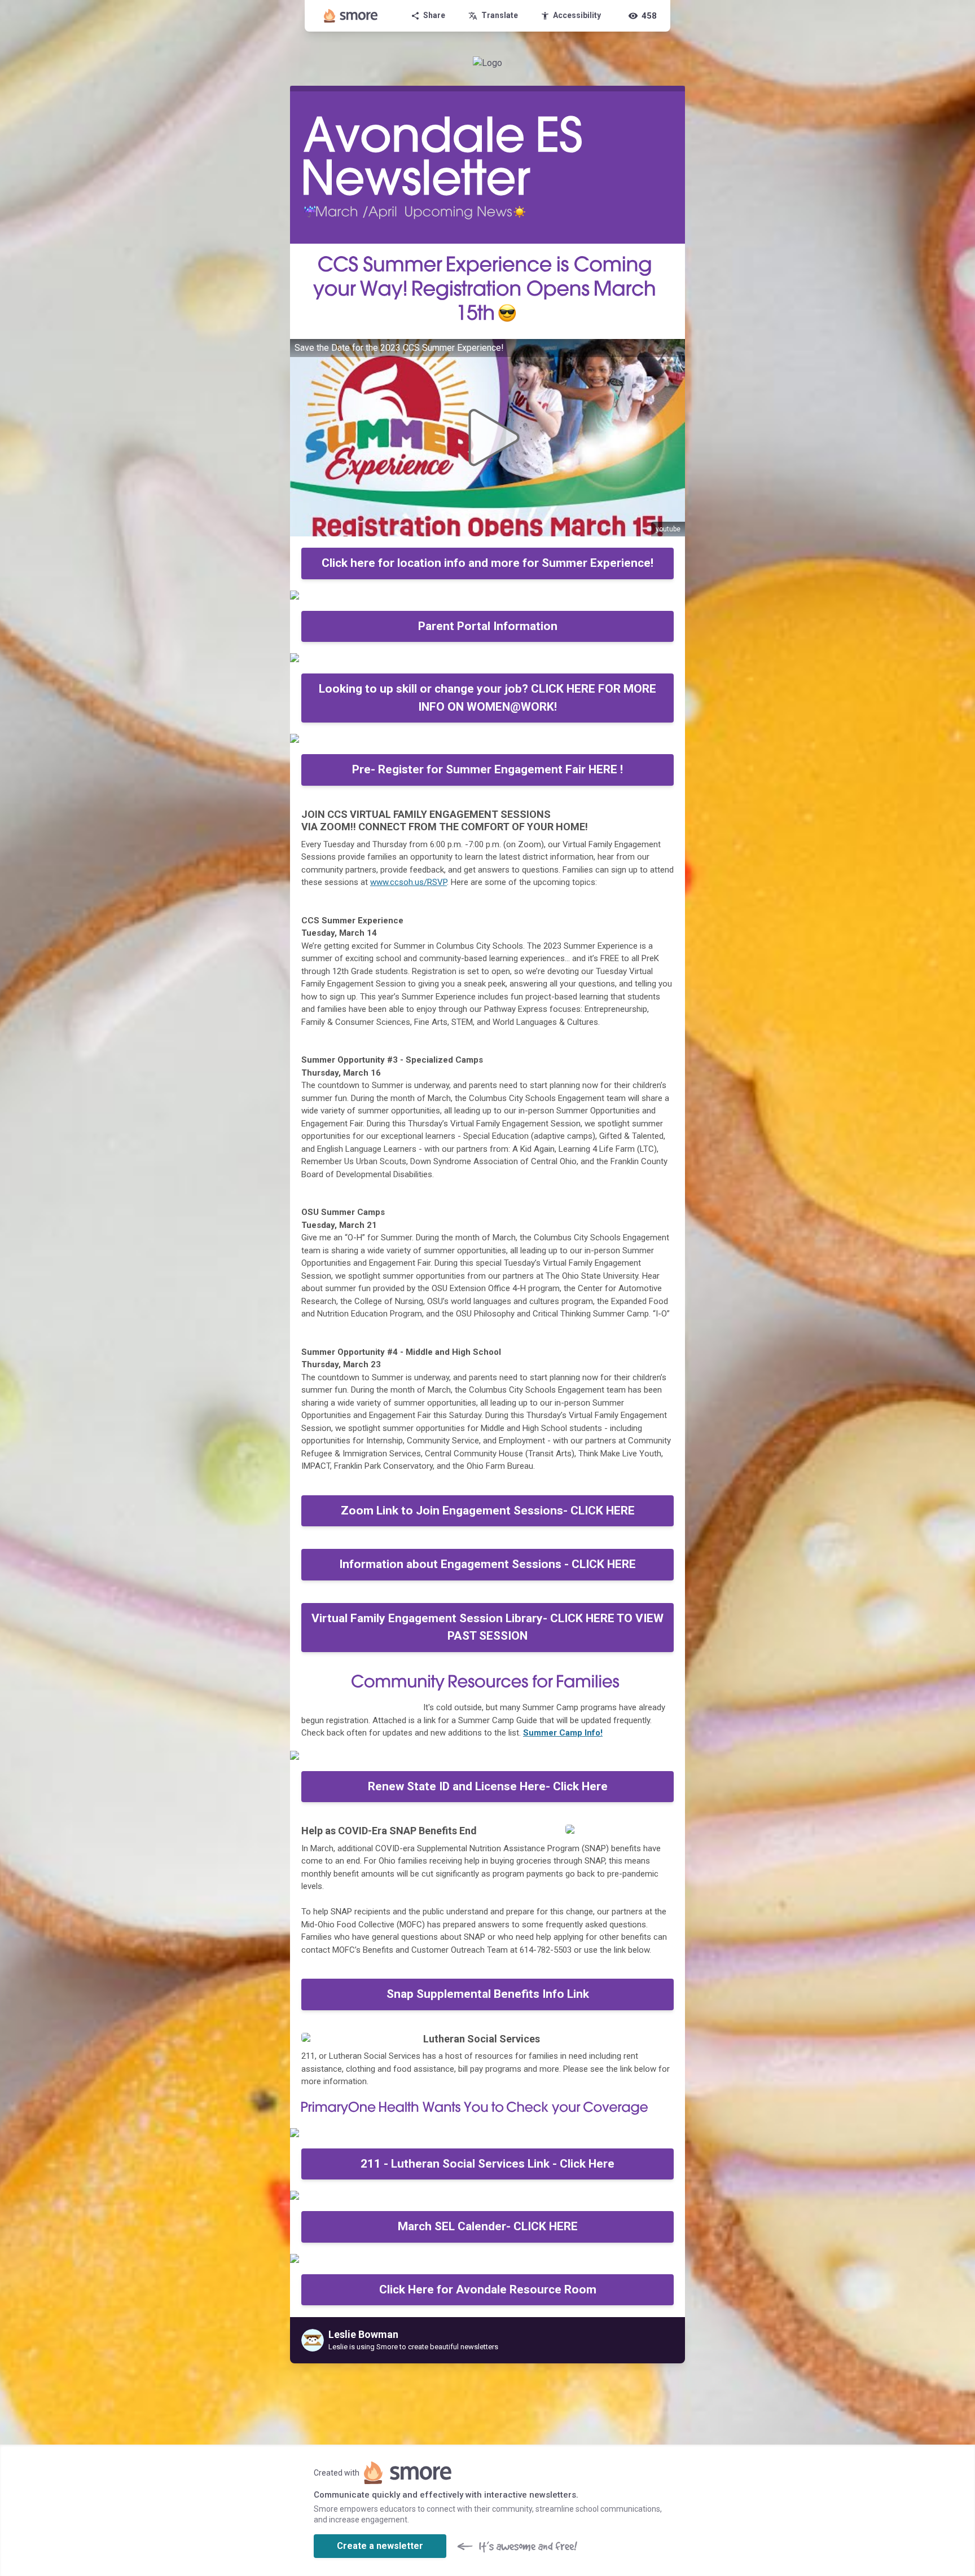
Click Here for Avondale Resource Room (488, 2289)
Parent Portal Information (488, 626)
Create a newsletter (380, 2546)
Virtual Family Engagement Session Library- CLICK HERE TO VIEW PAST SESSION (488, 1627)
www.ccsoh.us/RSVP (409, 882)
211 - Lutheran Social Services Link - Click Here (488, 2164)
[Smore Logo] (351, 16)
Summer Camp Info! (563, 1733)
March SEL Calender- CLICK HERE (488, 2226)
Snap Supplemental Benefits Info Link (488, 1994)
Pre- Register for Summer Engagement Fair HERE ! (488, 769)
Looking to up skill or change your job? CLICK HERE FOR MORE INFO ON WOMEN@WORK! (488, 698)
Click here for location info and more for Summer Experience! (488, 563)
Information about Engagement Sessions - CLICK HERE (488, 1564)
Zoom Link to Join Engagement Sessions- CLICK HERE (488, 1511)
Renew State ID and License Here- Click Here (488, 1786)
